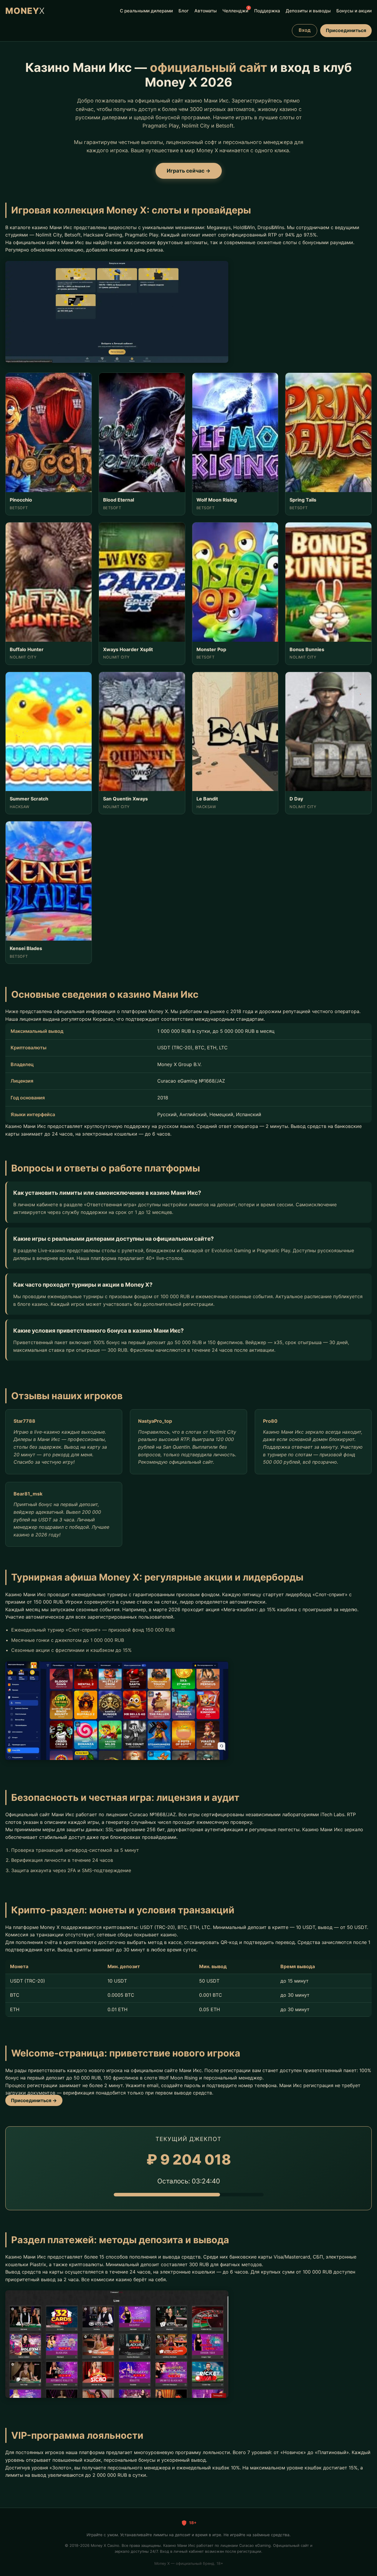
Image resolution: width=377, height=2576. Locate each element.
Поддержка (267, 11)
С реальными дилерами (146, 11)
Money (25, 11)
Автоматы (206, 11)
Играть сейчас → (189, 171)
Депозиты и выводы (308, 11)
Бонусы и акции (354, 11)
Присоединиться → (34, 2100)
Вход (305, 30)
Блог (184, 11)
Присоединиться (346, 30)
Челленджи (235, 10)
